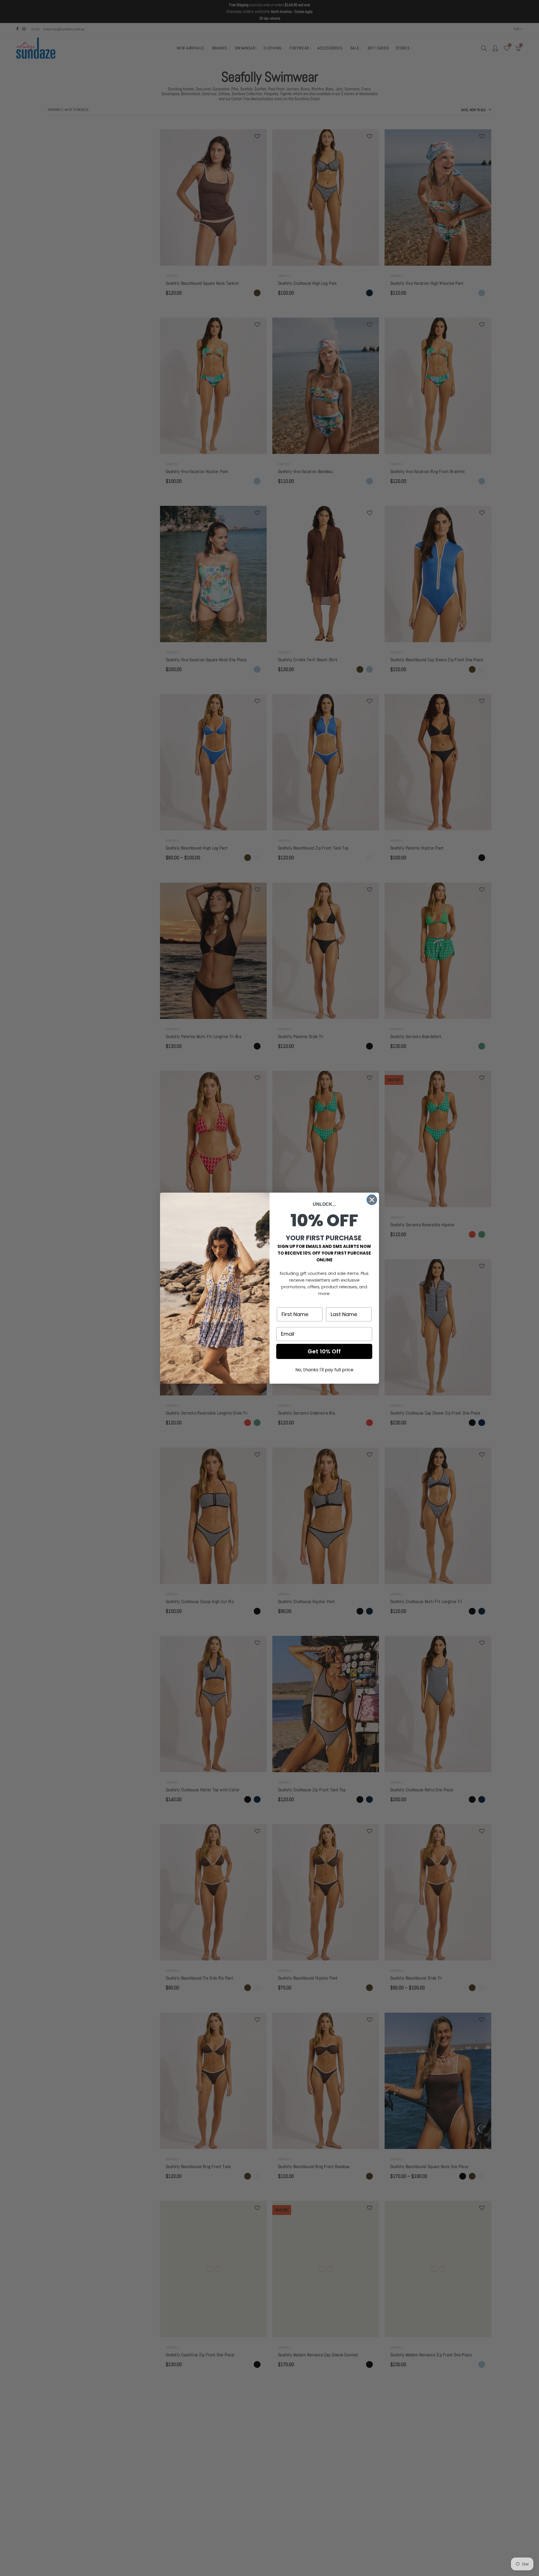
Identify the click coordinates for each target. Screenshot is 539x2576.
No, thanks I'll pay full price (324, 1370)
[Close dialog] (372, 1200)
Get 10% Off (324, 1351)
